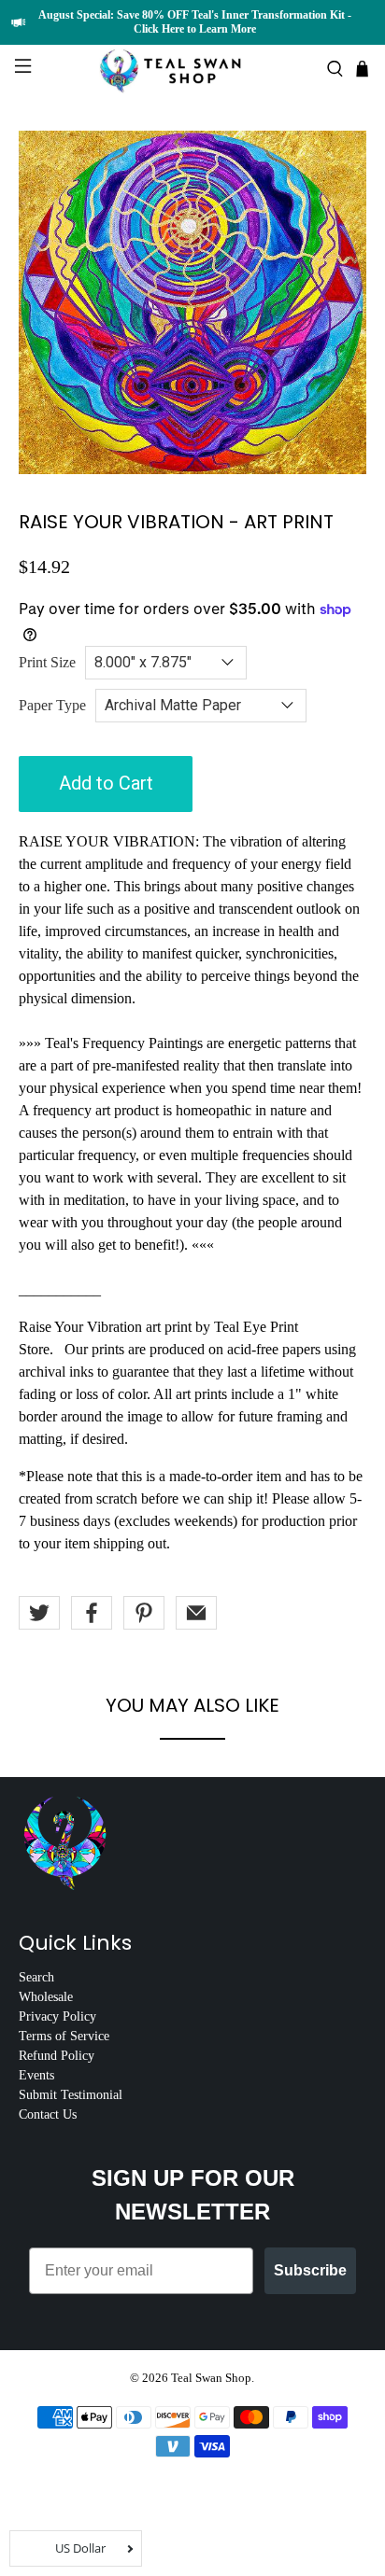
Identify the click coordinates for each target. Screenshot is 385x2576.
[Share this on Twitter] (39, 1613)
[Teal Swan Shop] (192, 69)
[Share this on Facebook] (92, 1613)
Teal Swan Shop (211, 2378)
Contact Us (48, 2114)
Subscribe (310, 2270)
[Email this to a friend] (196, 1613)
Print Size (47, 662)
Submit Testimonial (71, 2095)
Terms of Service (64, 2036)
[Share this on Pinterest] (144, 1613)
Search (36, 1977)
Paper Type (52, 705)
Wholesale (46, 1997)
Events (36, 2075)
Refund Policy (57, 2056)
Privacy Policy (57, 2016)
